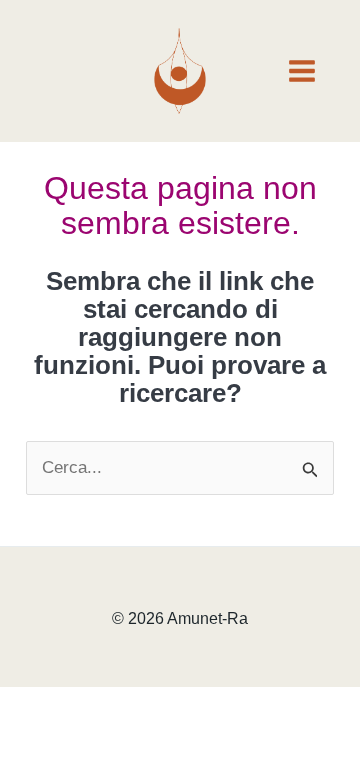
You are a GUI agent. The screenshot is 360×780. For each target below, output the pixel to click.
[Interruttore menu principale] (303, 71)
